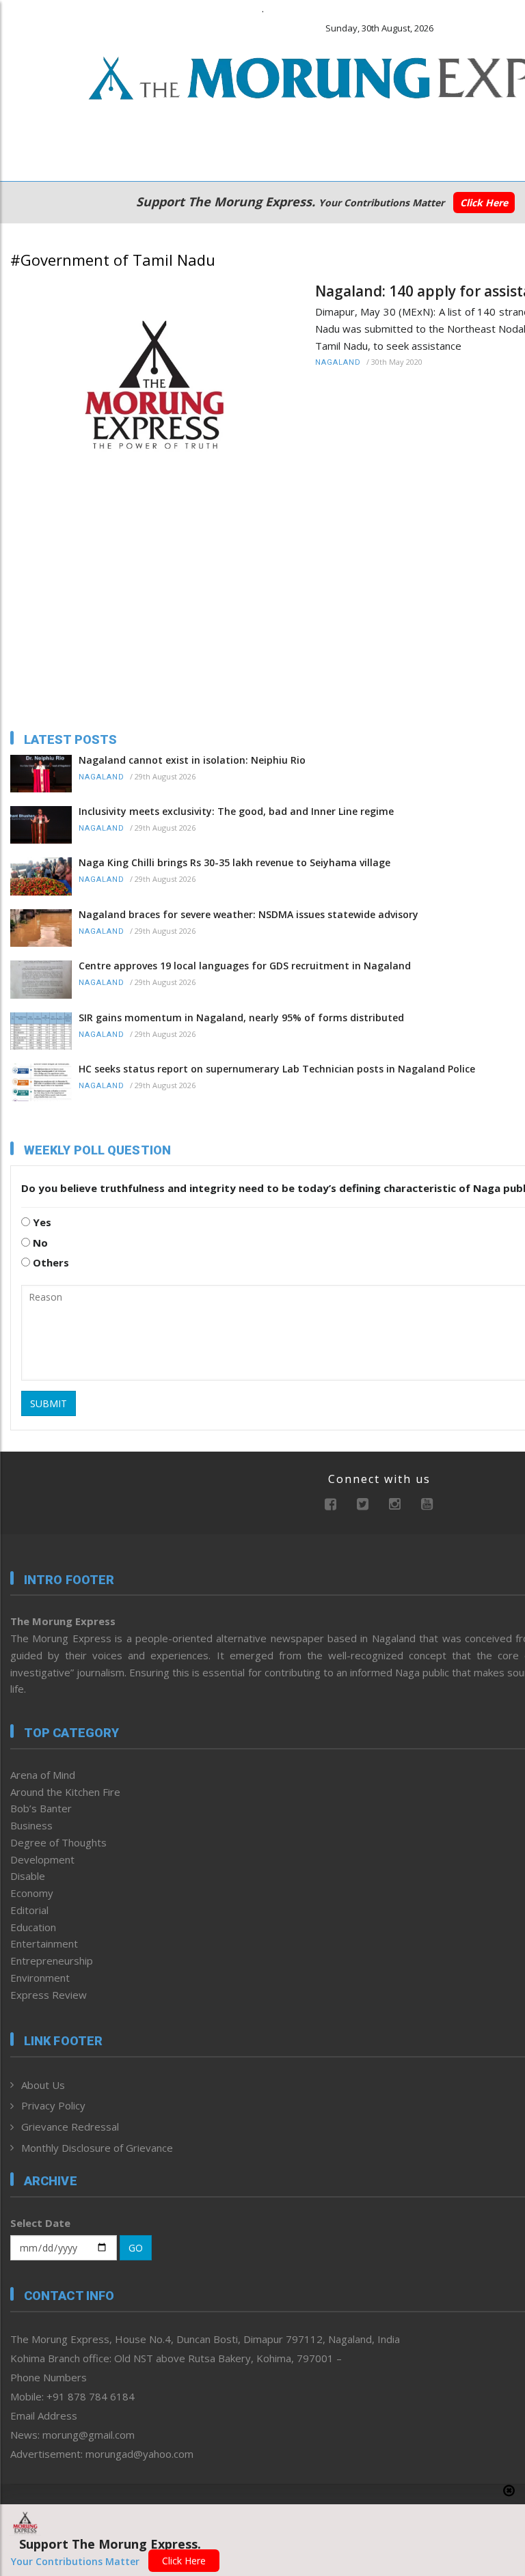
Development (42, 1859)
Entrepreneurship (52, 1961)
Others (50, 1262)
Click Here (484, 203)
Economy (32, 1893)
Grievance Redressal (70, 2127)
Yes (41, 1222)
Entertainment (44, 1943)
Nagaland (338, 362)
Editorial (29, 1910)
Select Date (40, 2223)
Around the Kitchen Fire (65, 1792)
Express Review (49, 1995)
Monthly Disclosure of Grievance (97, 2148)
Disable (28, 1876)
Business (31, 1825)
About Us (43, 2085)
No (39, 1243)
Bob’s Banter (41, 1808)
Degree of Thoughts (58, 1842)
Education (33, 1927)
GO (136, 2248)
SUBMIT (49, 1403)
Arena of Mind (43, 1775)
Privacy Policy (53, 2105)
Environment (40, 1978)
